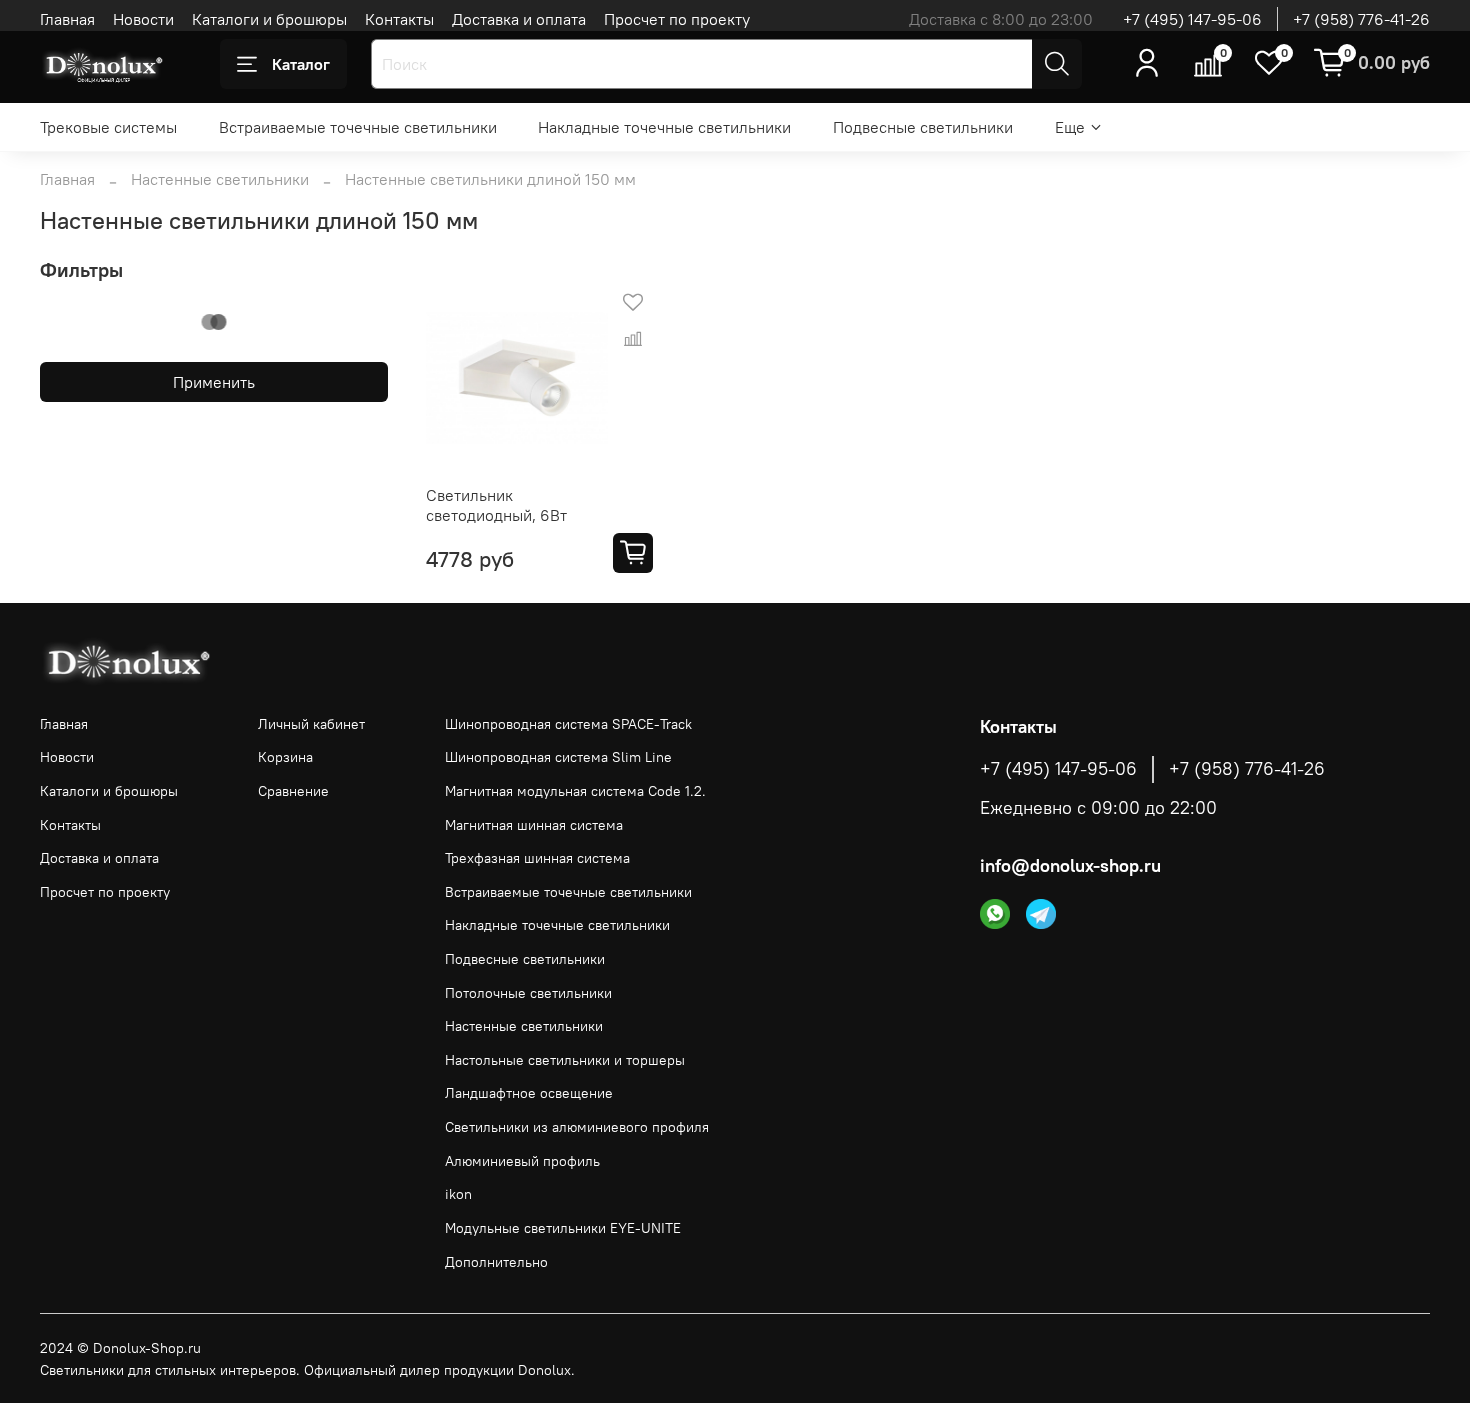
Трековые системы (108, 127)
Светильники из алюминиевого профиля (577, 1127)
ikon (458, 1194)
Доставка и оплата (519, 19)
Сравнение (293, 791)
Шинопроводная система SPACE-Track (568, 724)
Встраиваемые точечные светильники (358, 127)
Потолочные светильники (528, 993)
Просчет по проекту (677, 19)
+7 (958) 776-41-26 (1361, 19)
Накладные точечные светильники (664, 127)
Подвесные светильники (923, 127)
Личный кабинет (311, 724)
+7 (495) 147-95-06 (1192, 19)
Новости (143, 19)
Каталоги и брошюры (269, 19)
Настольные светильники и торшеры (565, 1060)
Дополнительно (496, 1262)
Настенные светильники (220, 179)
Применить (214, 382)
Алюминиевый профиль (522, 1161)
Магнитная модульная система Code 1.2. (575, 791)
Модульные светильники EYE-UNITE (563, 1228)
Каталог (301, 64)
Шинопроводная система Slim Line (558, 757)
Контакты (399, 19)
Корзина (285, 757)
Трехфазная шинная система (537, 858)
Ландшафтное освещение (529, 1093)
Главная (67, 19)
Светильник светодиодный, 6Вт (496, 505)
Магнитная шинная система (534, 825)
